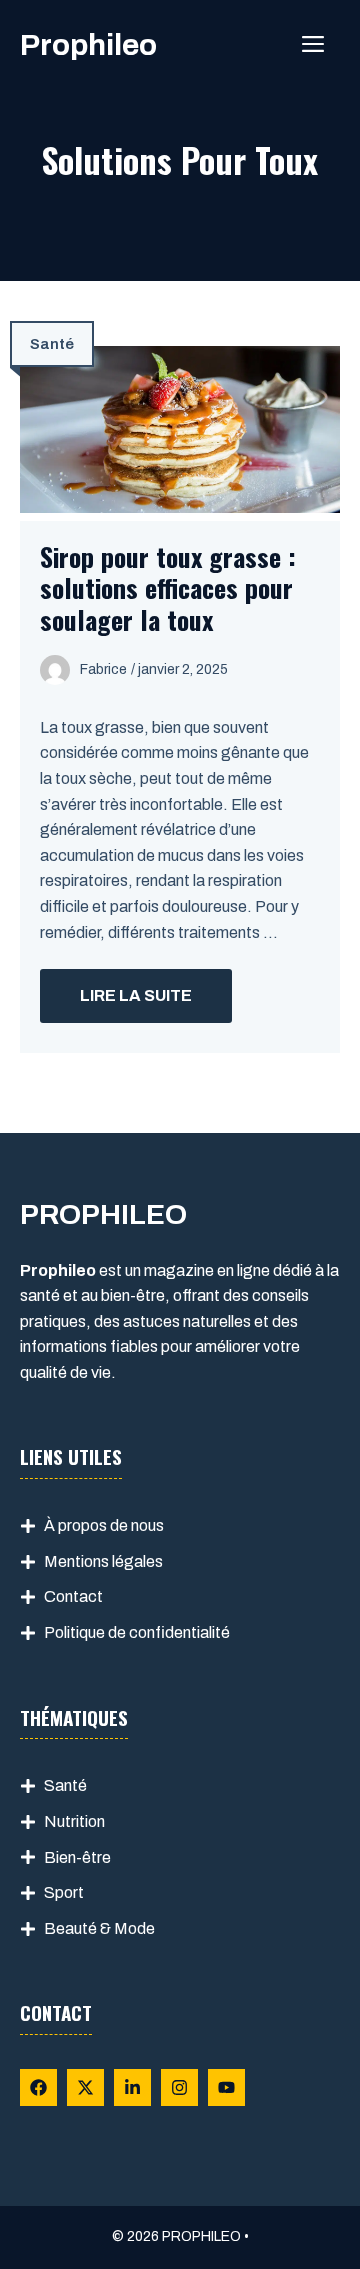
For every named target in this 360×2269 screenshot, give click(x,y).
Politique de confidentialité (137, 1632)
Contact (73, 1596)
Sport (64, 1892)
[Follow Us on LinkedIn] (132, 2087)
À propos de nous (104, 1525)
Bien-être (77, 1857)
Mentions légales (103, 1561)
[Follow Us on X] (85, 2087)
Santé (52, 344)
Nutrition (74, 1821)
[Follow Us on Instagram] (179, 2087)
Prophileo (88, 45)
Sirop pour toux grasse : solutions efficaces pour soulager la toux (168, 587)
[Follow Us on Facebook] (38, 2087)
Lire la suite (136, 995)
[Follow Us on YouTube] (226, 2087)
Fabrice (103, 669)
